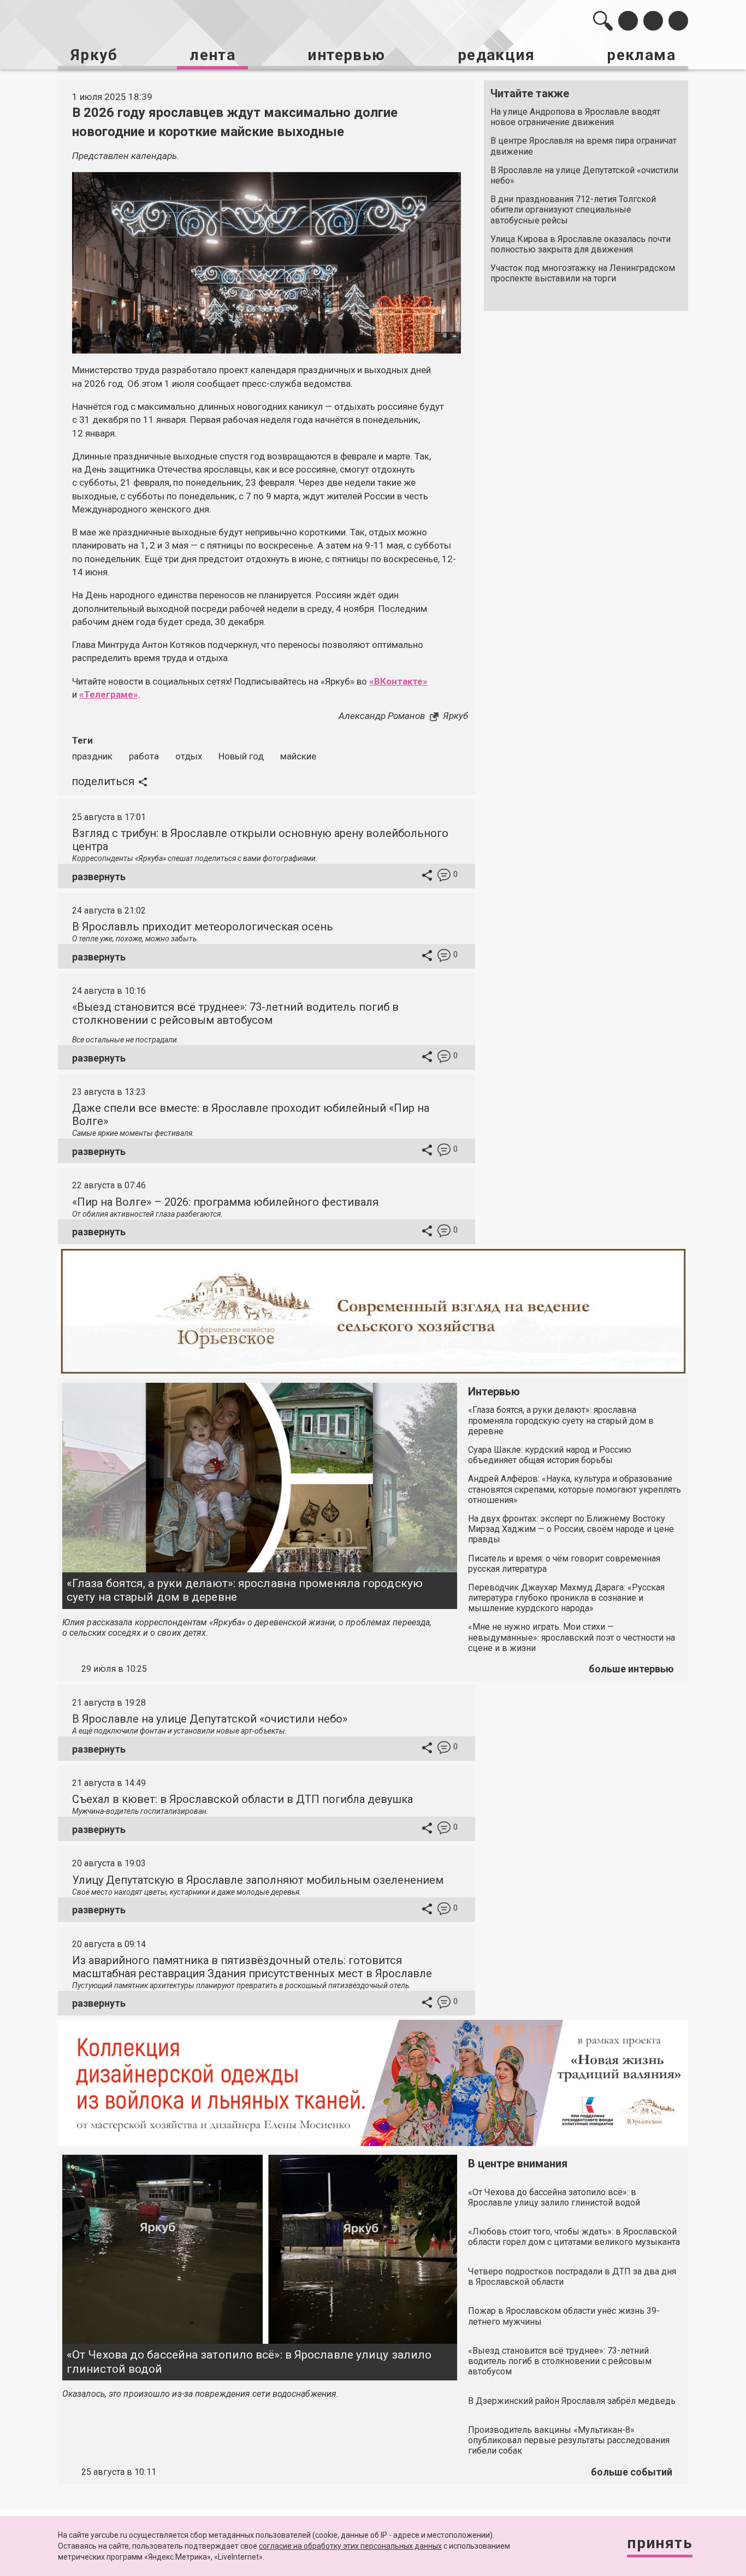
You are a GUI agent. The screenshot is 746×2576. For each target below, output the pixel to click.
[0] (444, 877)
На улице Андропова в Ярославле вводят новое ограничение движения (575, 117)
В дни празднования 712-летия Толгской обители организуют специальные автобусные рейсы (573, 210)
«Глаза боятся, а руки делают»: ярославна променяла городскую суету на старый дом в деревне (245, 1590)
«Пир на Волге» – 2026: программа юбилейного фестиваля (225, 1202)
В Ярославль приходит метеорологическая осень (203, 927)
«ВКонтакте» (398, 681)
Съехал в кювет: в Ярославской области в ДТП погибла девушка (242, 1799)
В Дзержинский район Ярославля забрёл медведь (572, 2401)
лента (212, 55)
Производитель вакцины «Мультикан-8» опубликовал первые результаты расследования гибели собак (569, 2440)
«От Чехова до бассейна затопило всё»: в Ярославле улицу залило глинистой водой (249, 2362)
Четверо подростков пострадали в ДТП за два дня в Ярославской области (572, 2277)
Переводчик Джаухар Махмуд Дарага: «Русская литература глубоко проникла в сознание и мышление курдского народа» (566, 1598)
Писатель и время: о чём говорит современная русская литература (564, 1564)
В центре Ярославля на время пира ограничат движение (584, 146)
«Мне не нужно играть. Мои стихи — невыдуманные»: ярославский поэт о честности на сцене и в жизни (572, 1637)
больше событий (632, 2472)
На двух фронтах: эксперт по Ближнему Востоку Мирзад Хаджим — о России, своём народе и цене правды (571, 1529)
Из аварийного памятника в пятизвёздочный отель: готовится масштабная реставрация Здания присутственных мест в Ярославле (252, 1967)
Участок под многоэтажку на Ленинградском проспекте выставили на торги (583, 273)
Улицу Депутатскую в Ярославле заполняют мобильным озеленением (258, 1880)
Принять (660, 2543)
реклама (641, 55)
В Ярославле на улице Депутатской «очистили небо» (584, 175)
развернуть (99, 877)
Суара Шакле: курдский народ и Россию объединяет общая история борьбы (550, 1455)
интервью (346, 55)
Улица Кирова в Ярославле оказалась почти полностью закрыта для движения (581, 244)
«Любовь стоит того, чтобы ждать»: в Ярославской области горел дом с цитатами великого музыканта (574, 2237)
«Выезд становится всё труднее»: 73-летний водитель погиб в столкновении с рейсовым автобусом (235, 1013)
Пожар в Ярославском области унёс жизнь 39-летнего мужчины (564, 2316)
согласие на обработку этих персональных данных (350, 2546)
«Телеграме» (109, 694)
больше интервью (631, 1669)
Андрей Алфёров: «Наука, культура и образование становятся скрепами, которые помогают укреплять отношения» (575, 1489)
